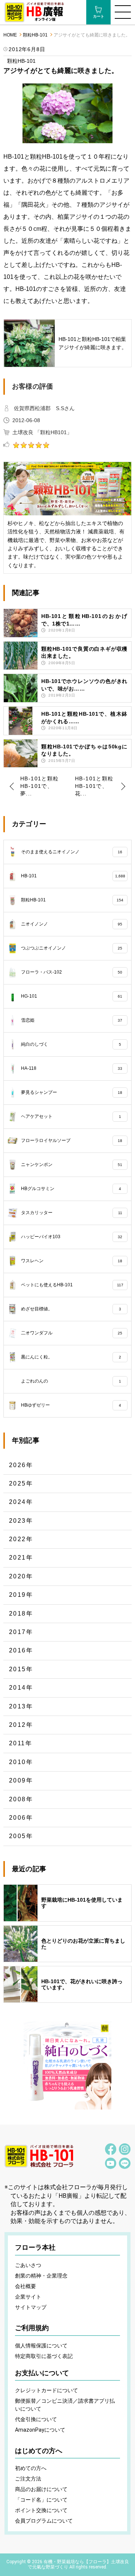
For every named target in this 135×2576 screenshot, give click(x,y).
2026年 (21, 1465)
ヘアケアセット (71, 1116)
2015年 (21, 1669)
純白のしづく (71, 1044)
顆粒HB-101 (35, 35)
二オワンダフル (72, 1333)
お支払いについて (42, 2373)
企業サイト (28, 2297)
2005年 (21, 1836)
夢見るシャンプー (72, 1092)
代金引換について (36, 2419)
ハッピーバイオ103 (72, 1236)
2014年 (21, 1688)
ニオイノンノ (72, 924)
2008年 (21, 1799)
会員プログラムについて (44, 2521)
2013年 (21, 1706)
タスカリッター (72, 1212)
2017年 (21, 1632)
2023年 (21, 1521)
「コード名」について (41, 2500)
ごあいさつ (28, 2265)
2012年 (21, 1725)
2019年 (21, 1595)
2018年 (21, 1614)
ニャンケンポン (72, 1164)
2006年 (21, 1818)
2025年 (21, 1483)
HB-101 (73, 875)
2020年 (21, 1576)
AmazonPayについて (40, 2430)
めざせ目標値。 (71, 1308)
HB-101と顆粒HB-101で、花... (94, 786)
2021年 (21, 1558)
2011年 (21, 1743)
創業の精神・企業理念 (41, 2276)
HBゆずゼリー (71, 1405)
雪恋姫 (72, 1020)
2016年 (21, 1650)
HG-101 (72, 996)
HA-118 (72, 1068)
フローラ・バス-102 (72, 972)
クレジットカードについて (46, 2390)
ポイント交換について (41, 2510)
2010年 (21, 1762)
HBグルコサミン (71, 1188)
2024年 (21, 1502)
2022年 (21, 1539)
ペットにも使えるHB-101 (72, 1284)
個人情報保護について (41, 2346)
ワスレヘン (72, 1260)
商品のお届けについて (41, 2489)
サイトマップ (31, 2307)
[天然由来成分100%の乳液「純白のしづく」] (67, 2066)
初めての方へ (31, 2468)
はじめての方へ (39, 2451)
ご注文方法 (28, 2479)
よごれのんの (71, 1381)
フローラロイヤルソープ (72, 1140)
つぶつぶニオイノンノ (72, 948)
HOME (10, 35)
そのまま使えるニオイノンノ (72, 851)
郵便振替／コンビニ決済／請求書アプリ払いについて (65, 2405)
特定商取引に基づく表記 (44, 2356)
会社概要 (25, 2286)
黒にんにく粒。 (71, 1357)
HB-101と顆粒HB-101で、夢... (40, 786)
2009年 (21, 1780)
